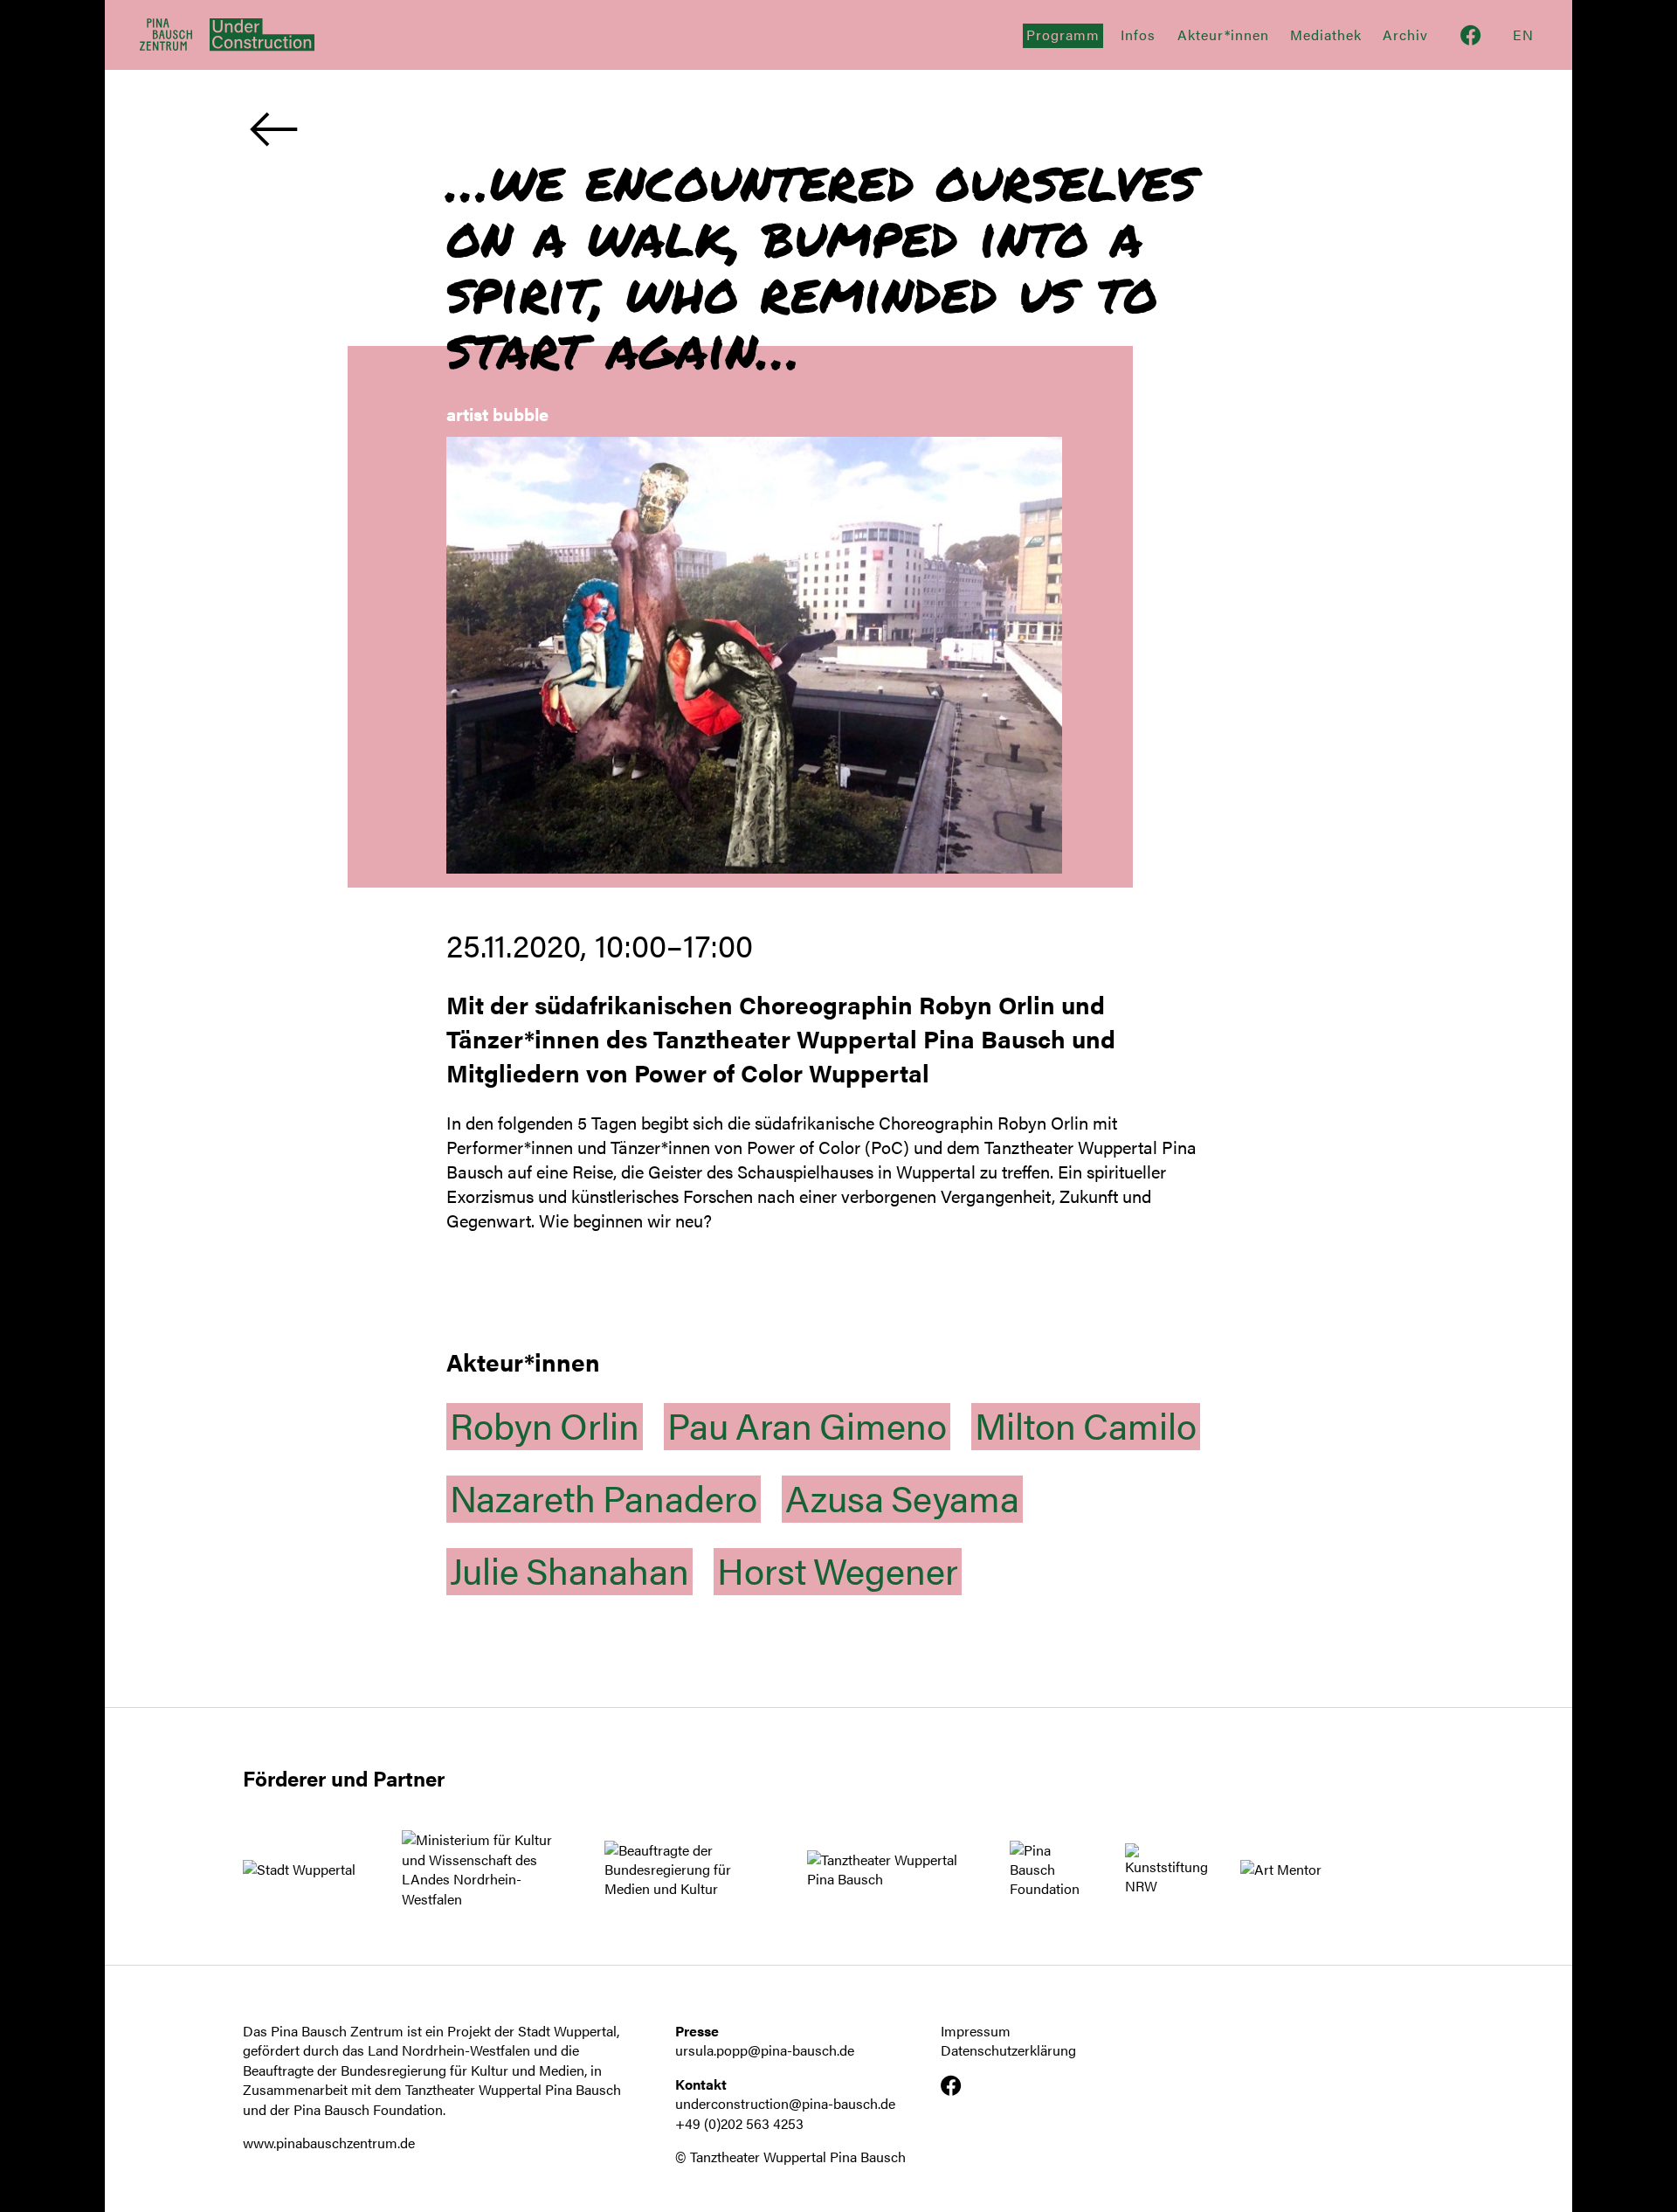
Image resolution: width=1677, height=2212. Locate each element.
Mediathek (1326, 35)
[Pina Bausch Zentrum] (166, 35)
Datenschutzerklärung (1008, 2050)
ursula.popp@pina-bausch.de (765, 2050)
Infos (1138, 35)
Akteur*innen (1223, 35)
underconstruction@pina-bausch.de (785, 2103)
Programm (1063, 35)
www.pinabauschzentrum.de (329, 2143)
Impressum (976, 2031)
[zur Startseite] (253, 35)
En (1523, 35)
